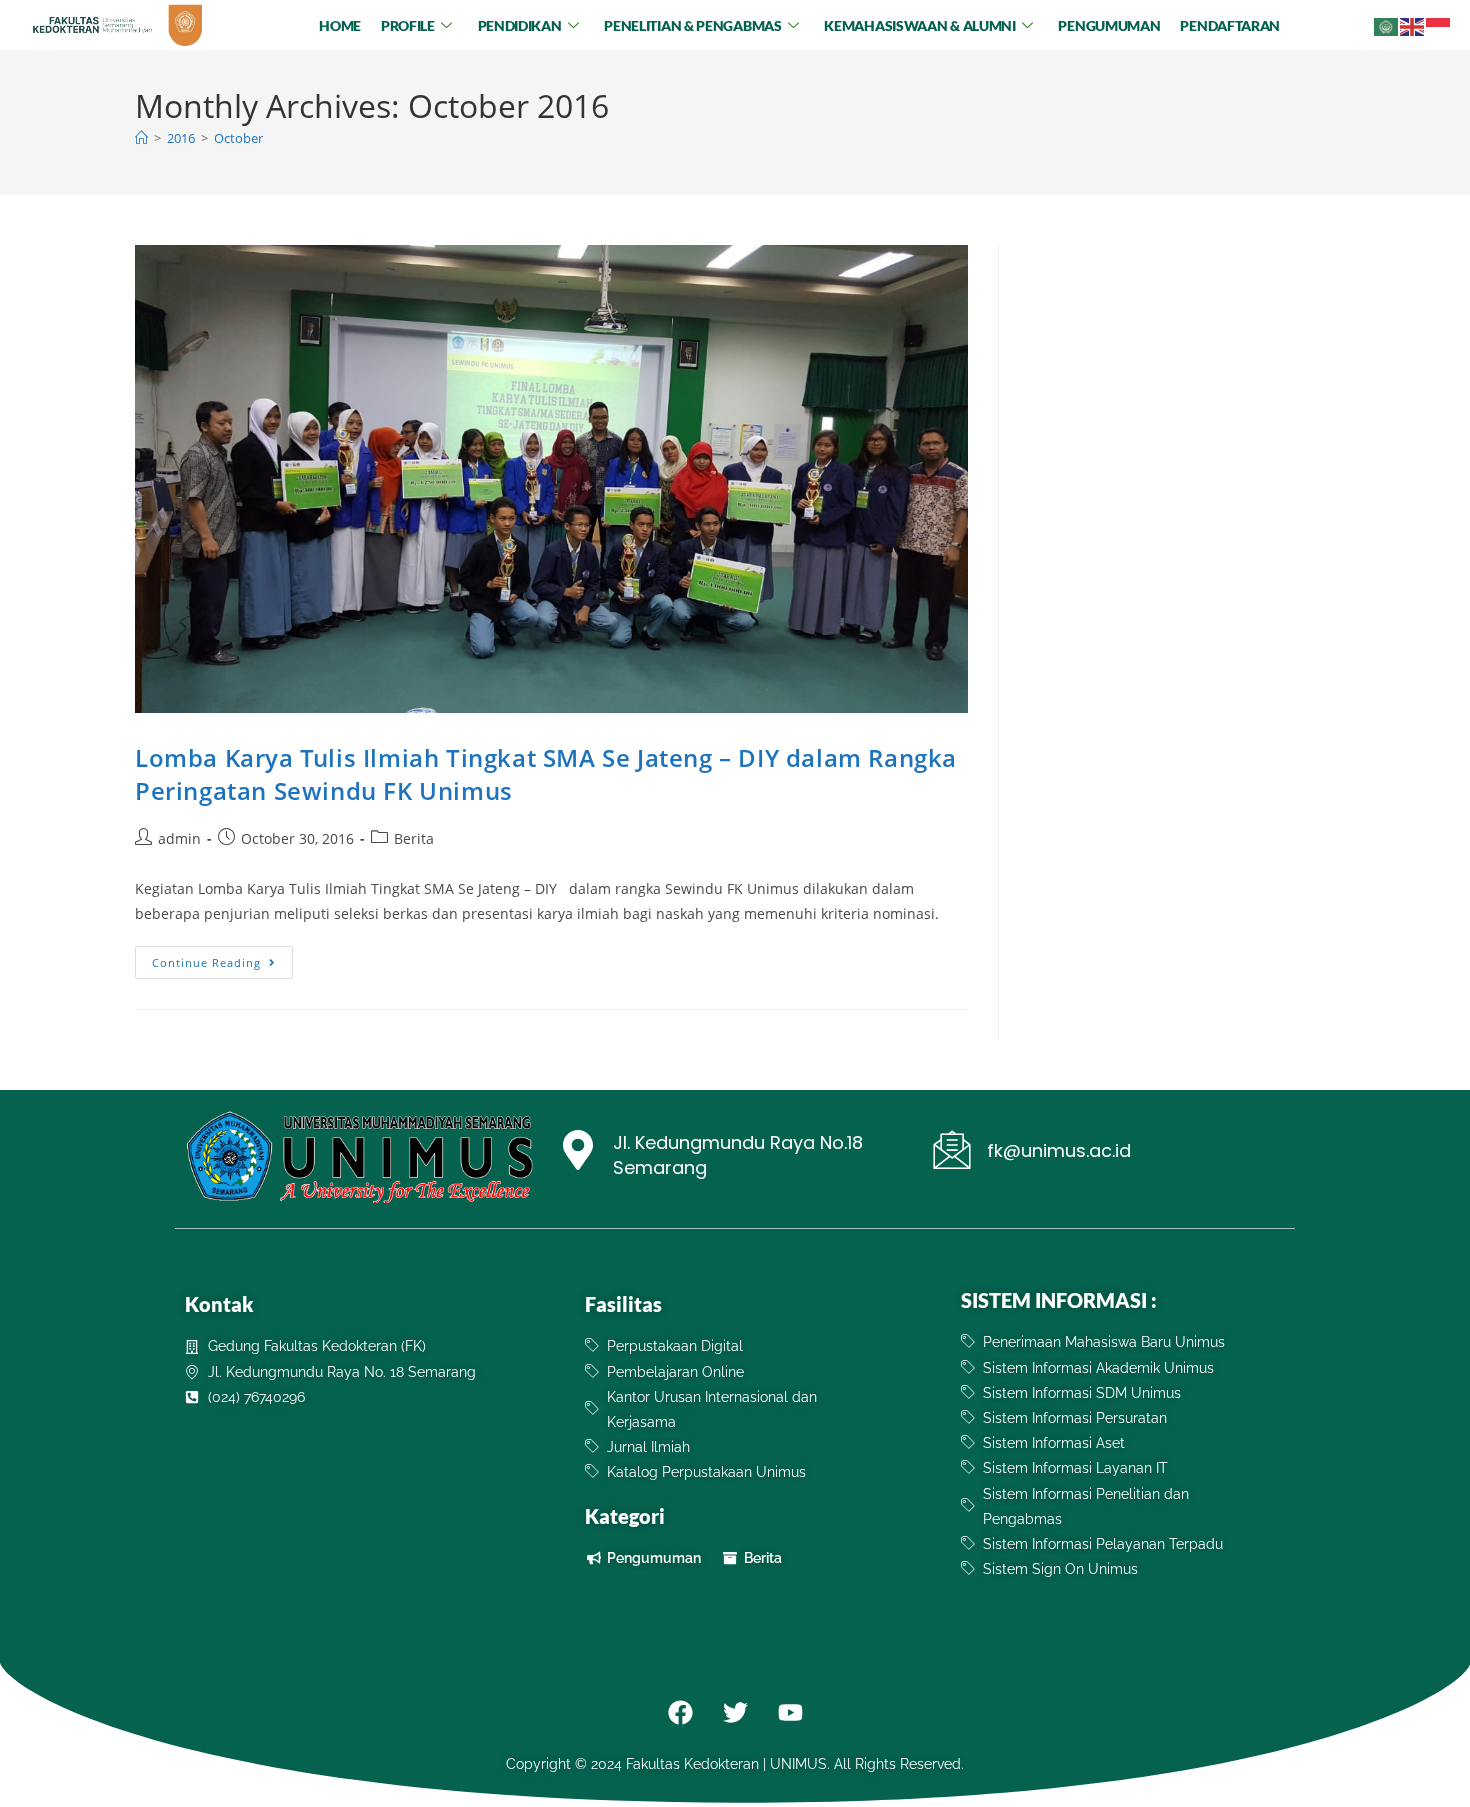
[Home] (141, 138)
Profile (408, 25)
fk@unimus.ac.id (1059, 1150)
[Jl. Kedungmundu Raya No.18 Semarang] (578, 1152)
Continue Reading (222, 958)
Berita (414, 838)
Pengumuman (1109, 25)
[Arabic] (1387, 24)
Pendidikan (520, 25)
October (238, 138)
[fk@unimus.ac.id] (952, 1150)
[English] (1413, 24)
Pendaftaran (1230, 25)
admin (179, 838)
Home (340, 25)
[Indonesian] (1439, 24)
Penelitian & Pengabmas (692, 25)
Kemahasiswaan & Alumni (919, 25)
